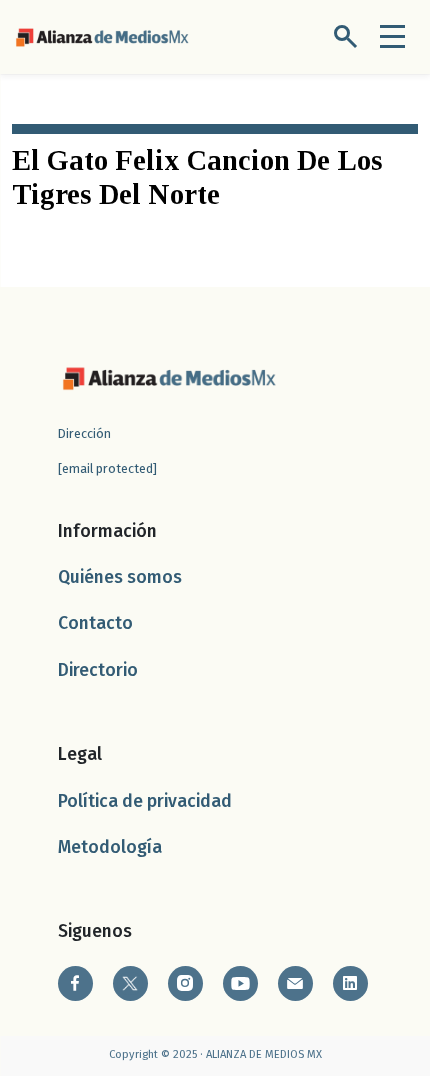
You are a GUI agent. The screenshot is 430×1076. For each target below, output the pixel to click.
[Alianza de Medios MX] (102, 35)
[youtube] (240, 983)
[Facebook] (75, 983)
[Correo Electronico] (295, 983)
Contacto (95, 623)
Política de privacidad (145, 801)
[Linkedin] (350, 983)
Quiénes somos (120, 577)
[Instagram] (185, 983)
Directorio (98, 670)
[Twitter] (130, 983)
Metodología (110, 847)
